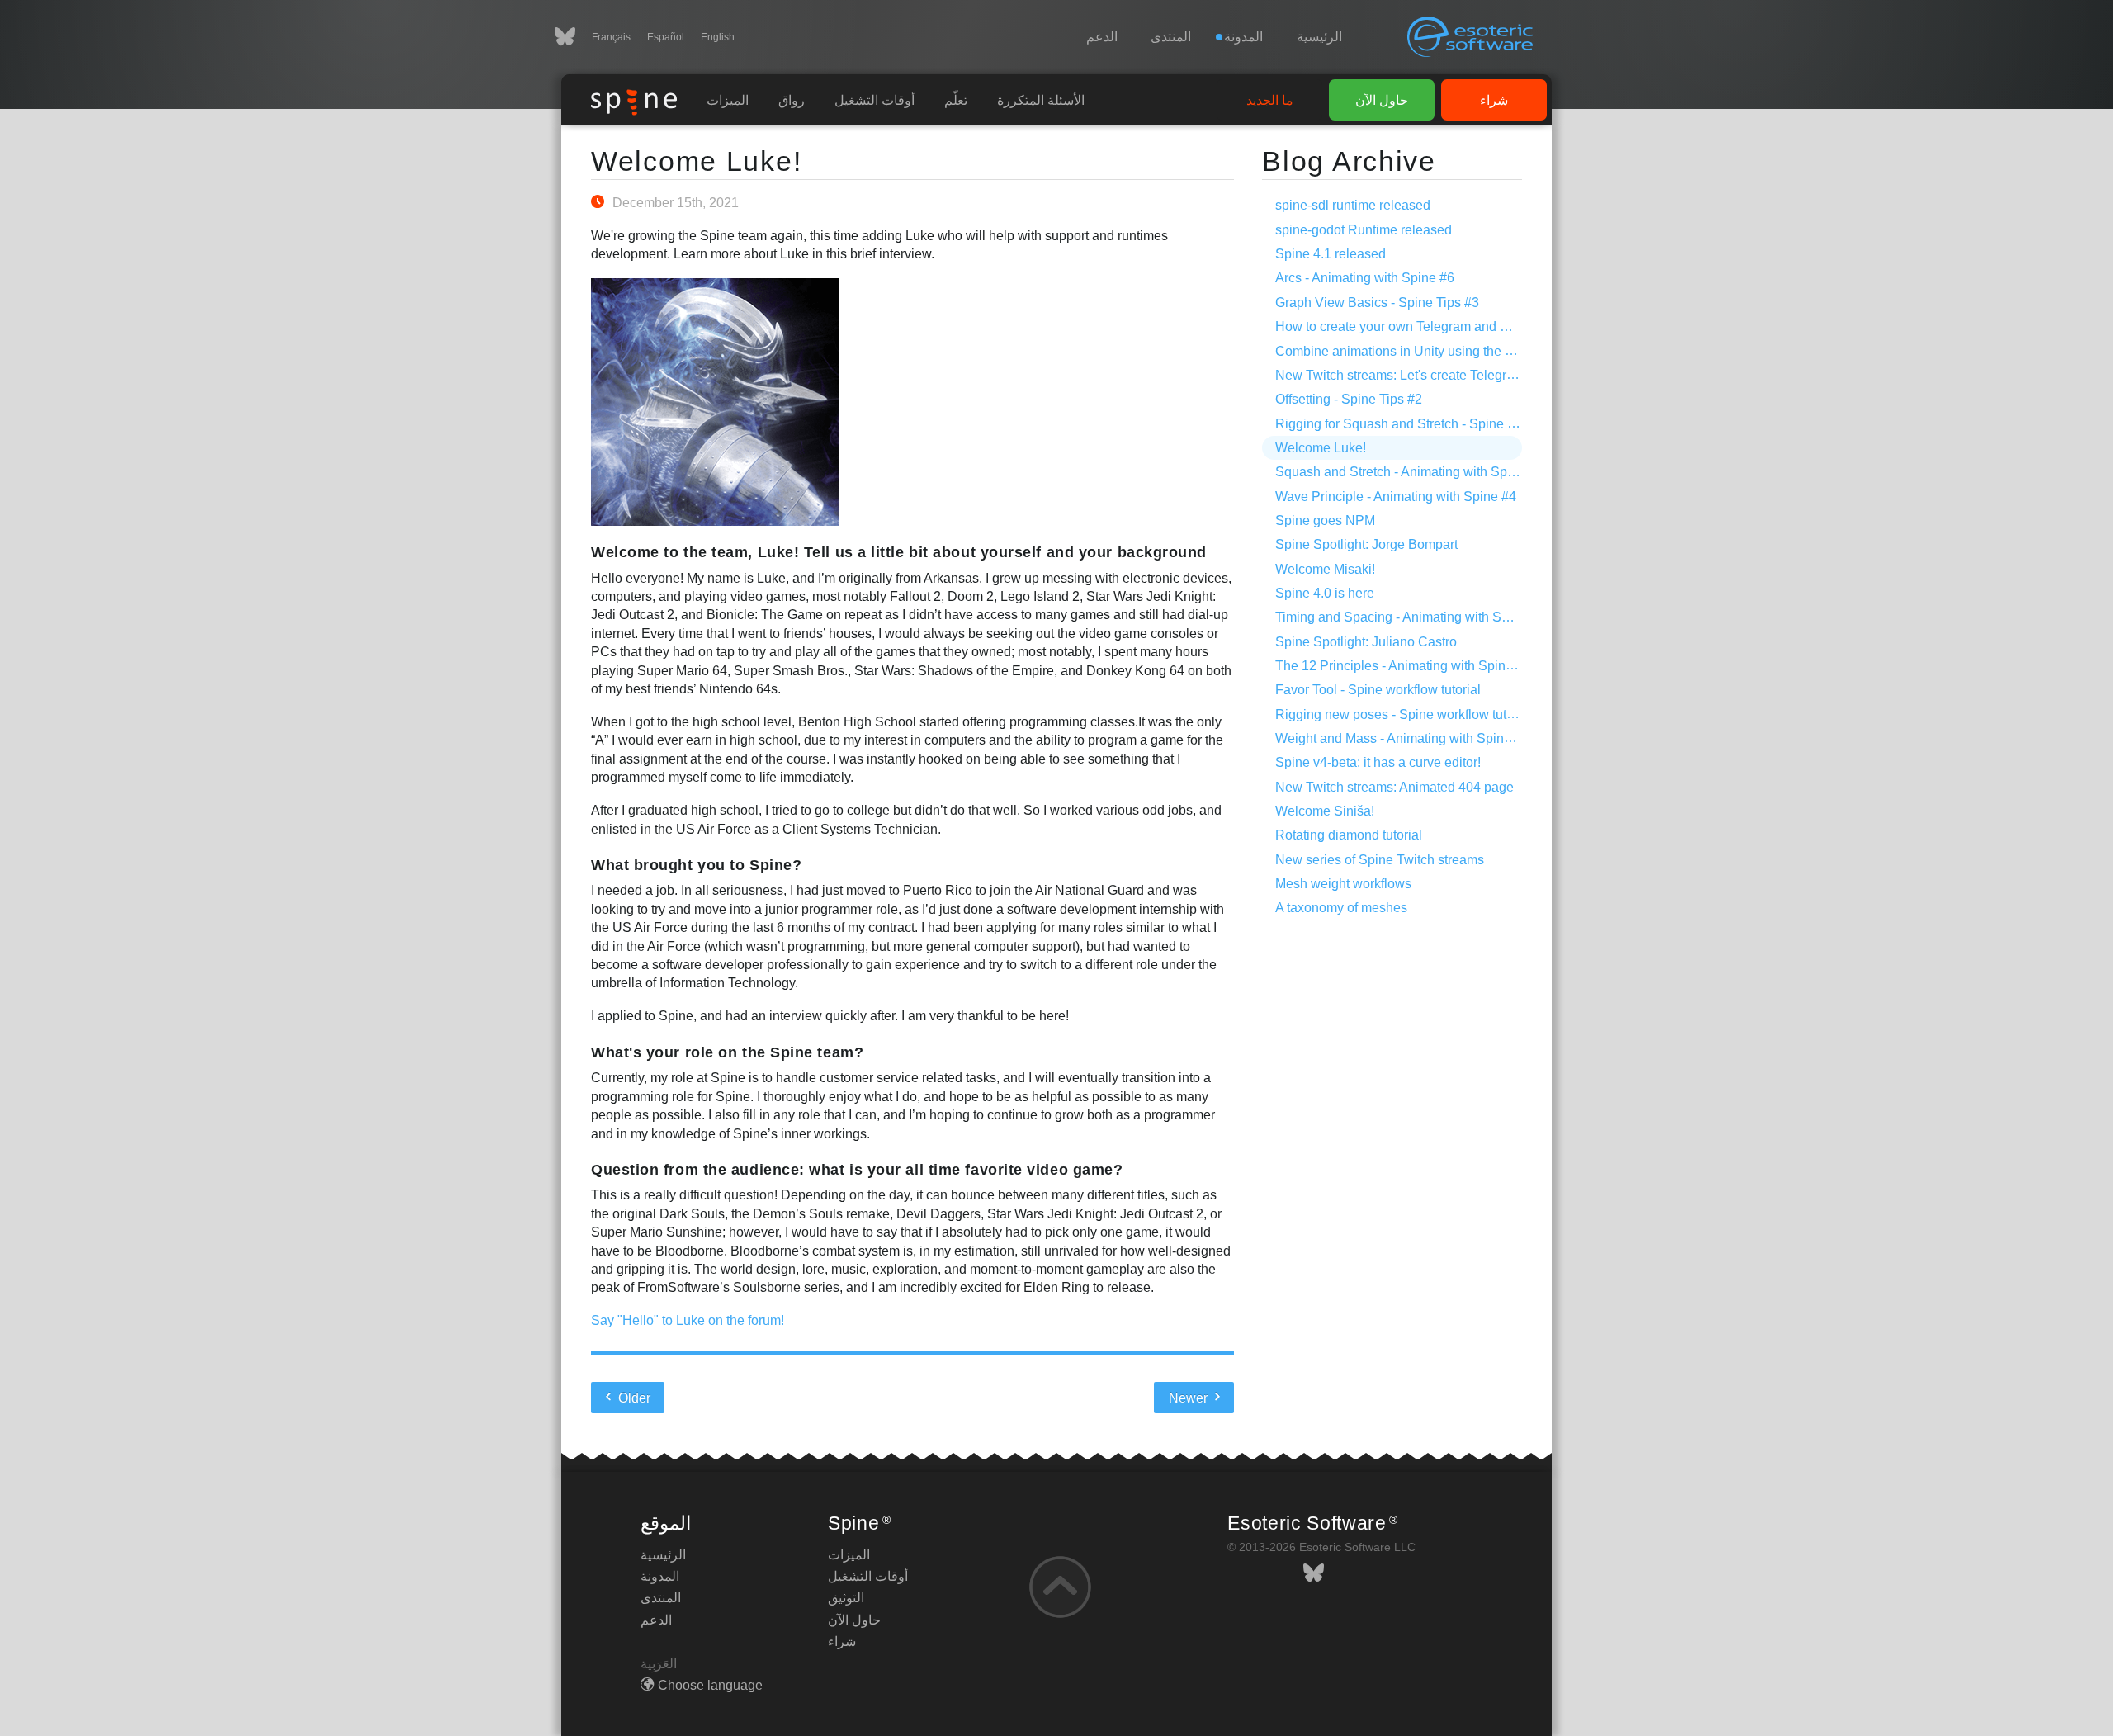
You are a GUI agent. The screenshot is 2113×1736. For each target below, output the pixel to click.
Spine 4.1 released (1331, 254)
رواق (792, 100)
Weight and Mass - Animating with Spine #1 (1402, 738)
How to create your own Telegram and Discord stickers (1434, 326)
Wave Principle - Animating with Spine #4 (1396, 497)
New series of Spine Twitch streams (1380, 860)
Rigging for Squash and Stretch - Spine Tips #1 (1413, 424)
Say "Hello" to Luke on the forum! (688, 1320)
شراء (1494, 100)
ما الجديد (1270, 100)
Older (633, 1398)
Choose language (710, 1685)
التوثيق (846, 1598)
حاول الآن (1382, 100)
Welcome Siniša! (1325, 811)
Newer (1190, 1398)
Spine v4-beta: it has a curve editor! (1378, 762)
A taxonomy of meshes (1341, 908)
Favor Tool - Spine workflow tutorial (1378, 690)
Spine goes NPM (1325, 520)
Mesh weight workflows (1343, 884)
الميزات (728, 100)
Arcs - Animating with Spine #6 (1365, 278)
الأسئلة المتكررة (1041, 100)
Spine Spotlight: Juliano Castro (1366, 642)
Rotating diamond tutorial (1349, 835)
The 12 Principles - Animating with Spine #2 (1403, 666)
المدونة (660, 1576)
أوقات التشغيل (875, 100)
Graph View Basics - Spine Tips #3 (1377, 303)
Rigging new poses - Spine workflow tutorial (1404, 714)
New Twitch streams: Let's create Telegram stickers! (1425, 375)
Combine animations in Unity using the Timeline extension (1445, 351)
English (718, 37)
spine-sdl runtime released (1353, 205)
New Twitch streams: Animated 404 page (1394, 787)
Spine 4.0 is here (1325, 593)
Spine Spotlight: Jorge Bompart (1366, 544)
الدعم (1102, 37)
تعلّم (956, 100)
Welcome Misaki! (1325, 569)
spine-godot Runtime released (1364, 230)
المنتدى (1171, 37)
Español (666, 37)
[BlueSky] (573, 37)
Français (611, 37)
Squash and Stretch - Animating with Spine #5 (1409, 472)
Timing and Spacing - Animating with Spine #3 (1410, 617)
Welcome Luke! (696, 161)
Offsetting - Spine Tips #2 (1349, 399)
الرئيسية (1319, 37)
